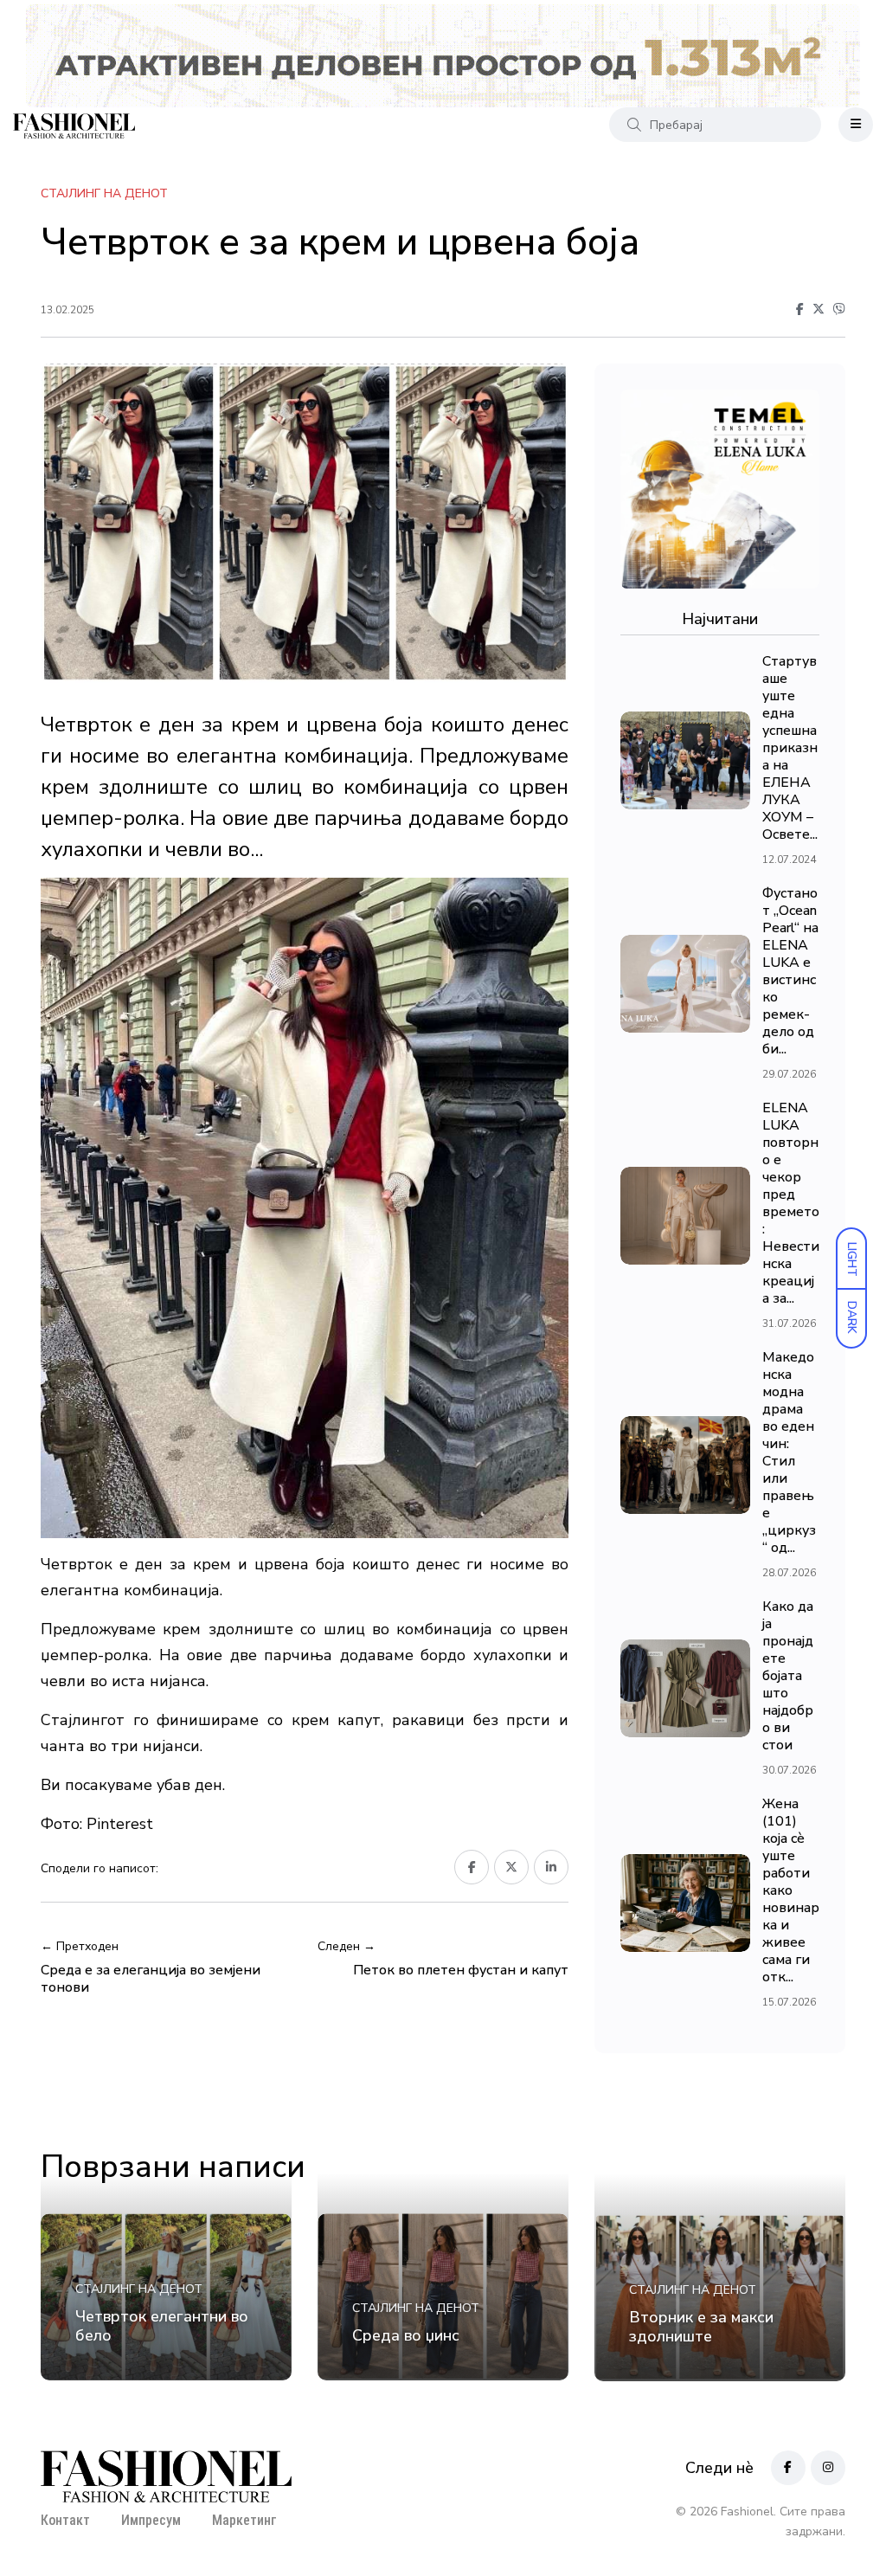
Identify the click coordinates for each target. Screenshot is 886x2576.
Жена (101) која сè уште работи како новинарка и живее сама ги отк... (791, 1890)
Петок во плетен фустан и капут (461, 1970)
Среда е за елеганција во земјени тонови (151, 1979)
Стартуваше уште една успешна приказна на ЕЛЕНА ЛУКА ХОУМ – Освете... (790, 748)
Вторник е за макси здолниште (701, 2327)
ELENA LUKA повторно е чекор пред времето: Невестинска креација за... (791, 1203)
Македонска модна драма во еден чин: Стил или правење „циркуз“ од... (789, 1452)
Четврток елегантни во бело (162, 2326)
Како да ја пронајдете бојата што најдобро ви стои (788, 1676)
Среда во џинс (406, 2335)
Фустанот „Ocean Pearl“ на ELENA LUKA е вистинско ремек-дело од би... (790, 971)
